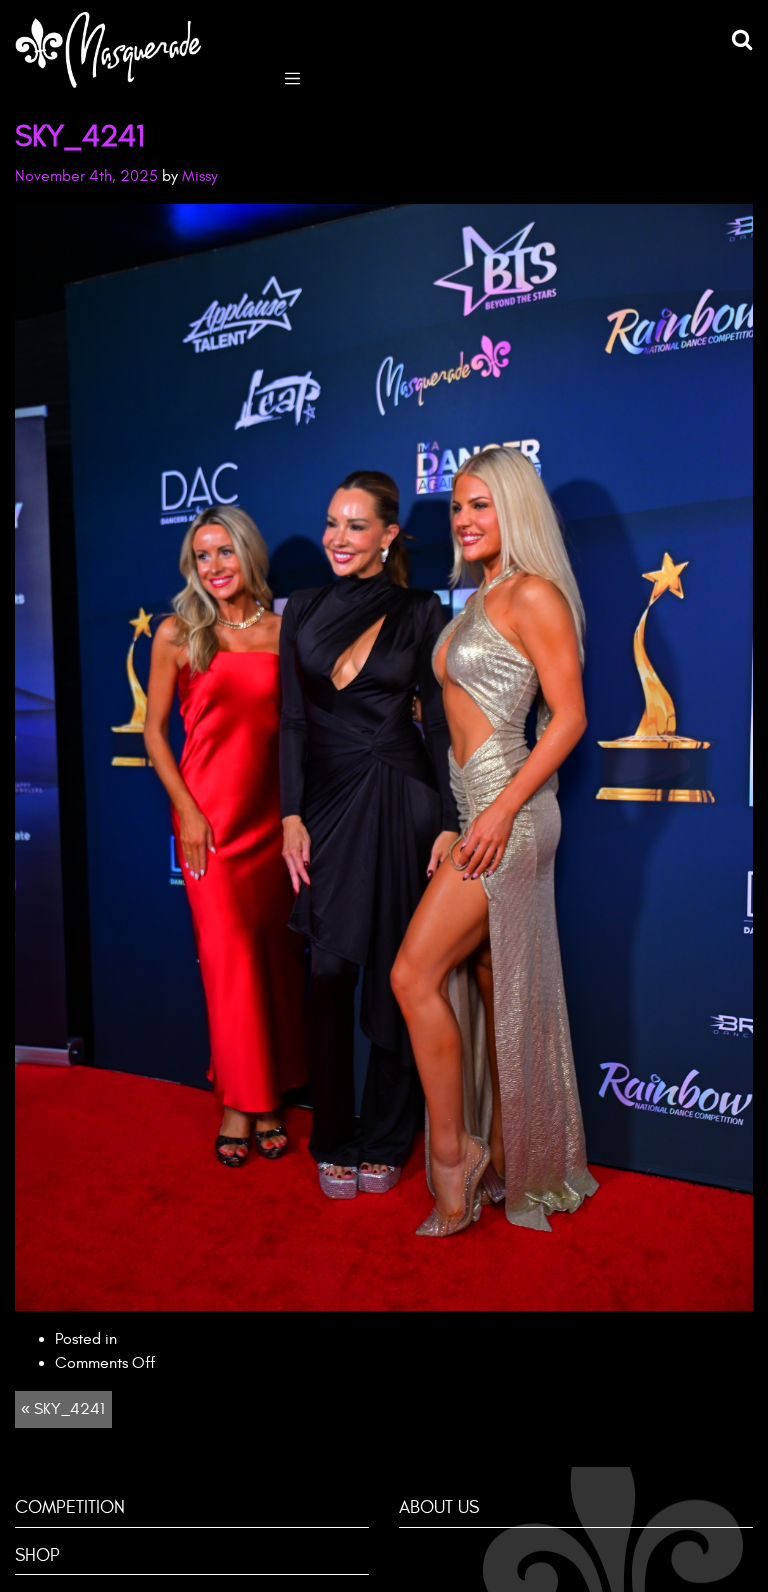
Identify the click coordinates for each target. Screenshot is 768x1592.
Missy (200, 176)
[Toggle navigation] (292, 76)
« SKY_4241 (63, 1409)
